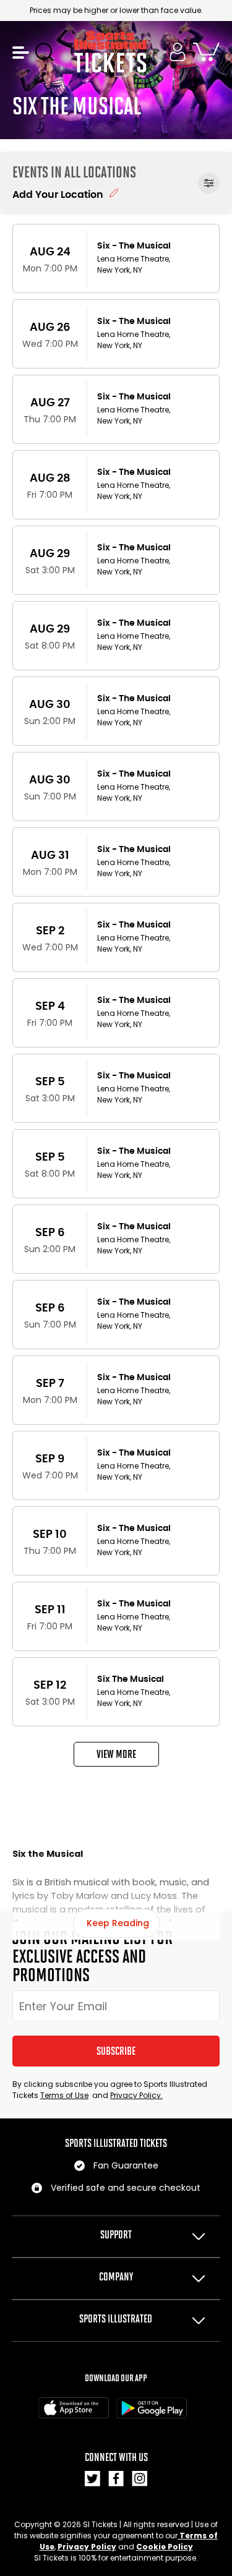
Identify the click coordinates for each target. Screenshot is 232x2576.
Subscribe (116, 2051)
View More (116, 1754)
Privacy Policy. (136, 2095)
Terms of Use (64, 2095)
